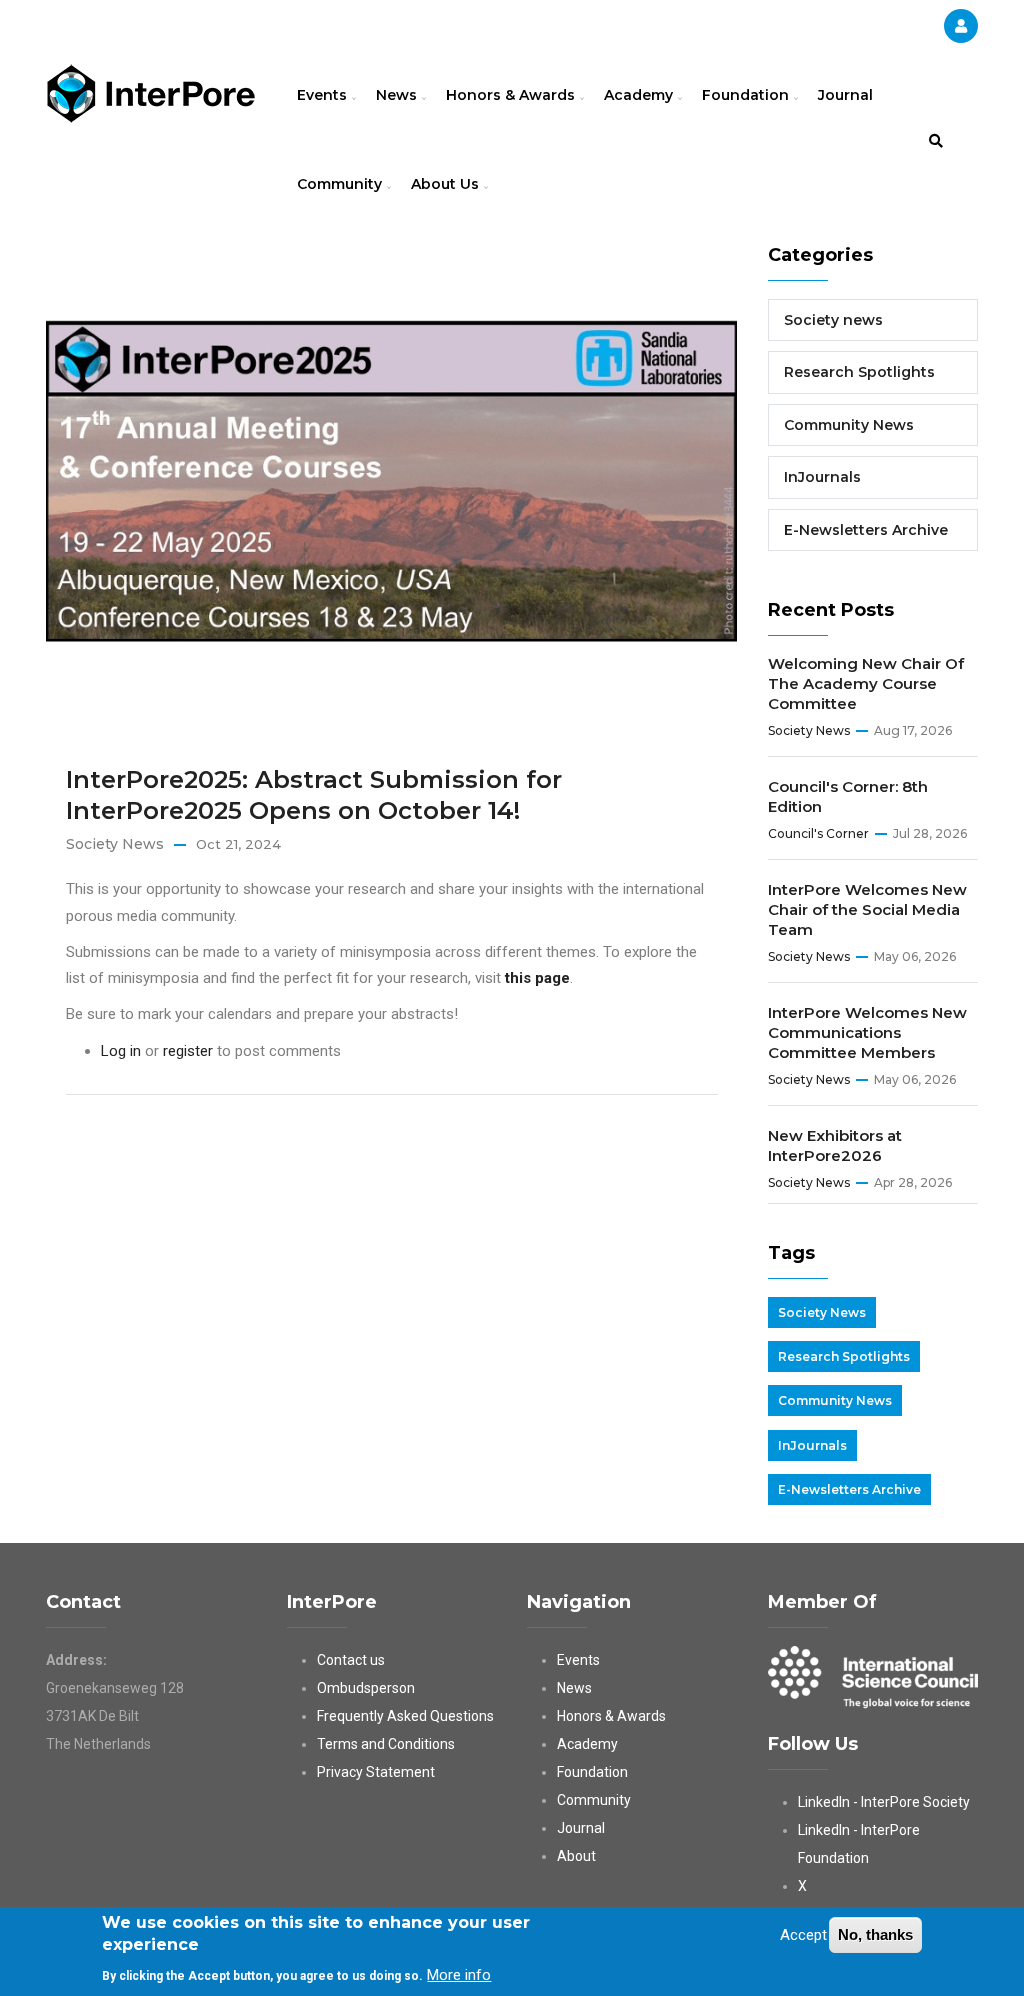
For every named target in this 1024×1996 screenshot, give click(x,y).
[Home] (151, 91)
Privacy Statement (376, 1772)
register (188, 1051)
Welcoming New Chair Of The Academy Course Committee (866, 683)
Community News (849, 425)
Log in (121, 1051)
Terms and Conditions (386, 1744)
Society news (115, 844)
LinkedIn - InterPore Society (884, 1802)
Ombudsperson (366, 1688)
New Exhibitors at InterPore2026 (835, 1145)
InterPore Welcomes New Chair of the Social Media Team (867, 909)
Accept (803, 1935)
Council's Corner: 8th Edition (848, 796)
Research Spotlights (859, 372)
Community (341, 184)
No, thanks (875, 1934)
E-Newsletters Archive (866, 530)
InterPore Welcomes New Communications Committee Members (867, 1032)
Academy (640, 95)
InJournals (822, 477)
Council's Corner (818, 833)
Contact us (351, 1660)
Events (324, 95)
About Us (447, 184)
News (398, 95)
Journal (845, 95)
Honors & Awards (512, 95)
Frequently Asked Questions (405, 1716)
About (576, 1856)
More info (459, 1975)
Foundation (747, 95)
